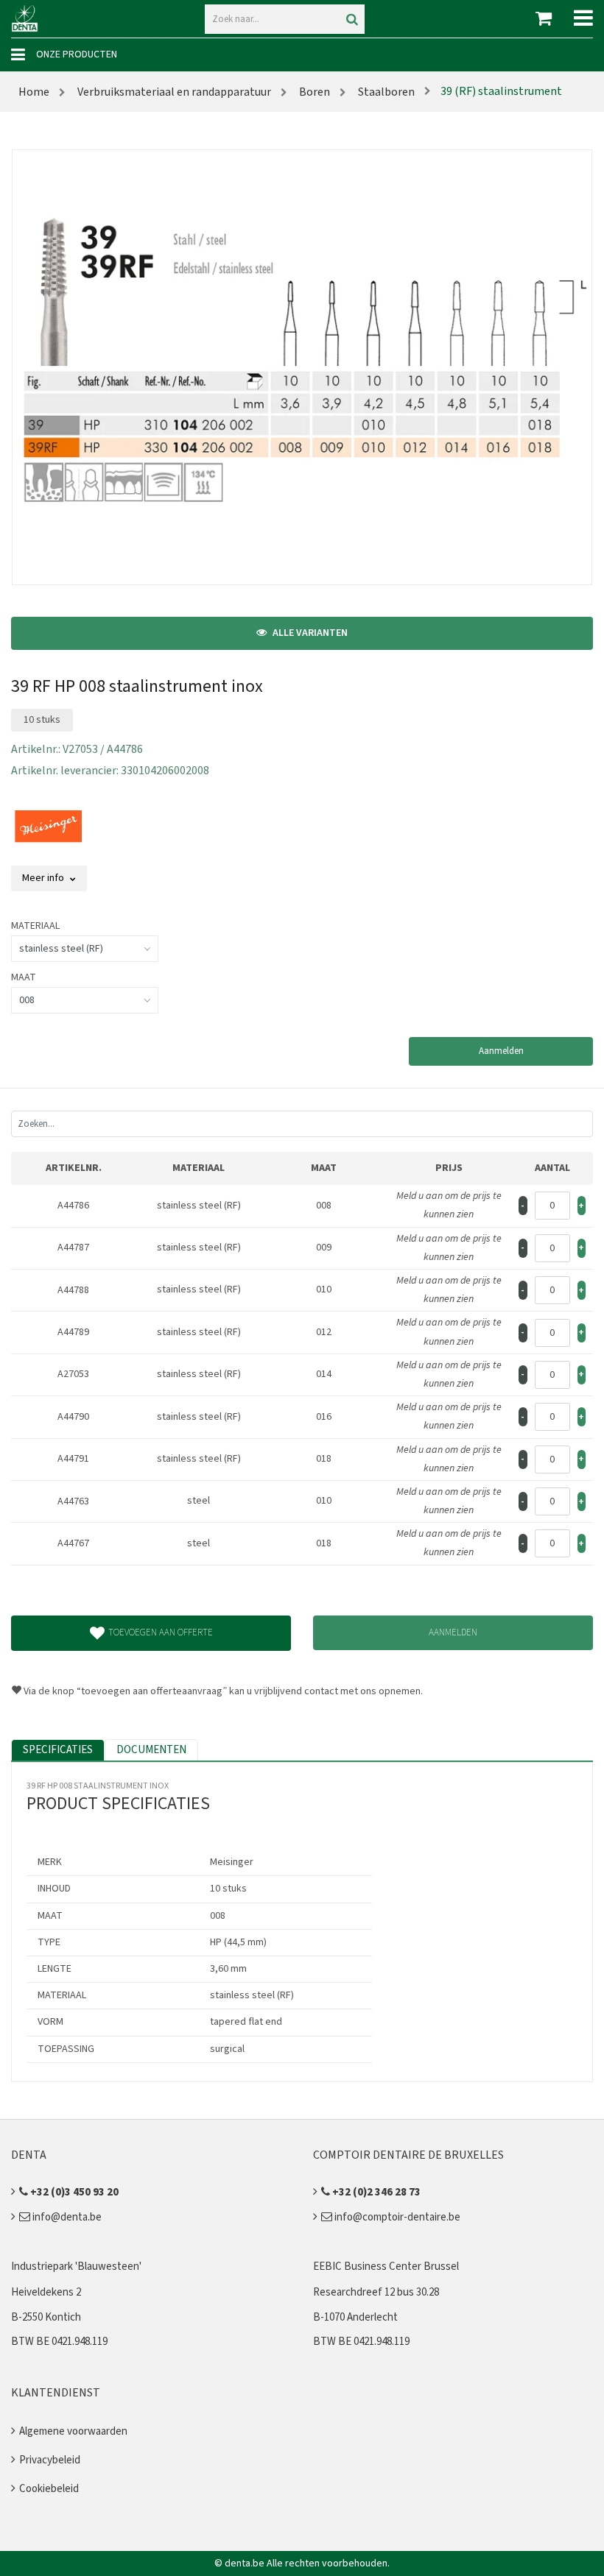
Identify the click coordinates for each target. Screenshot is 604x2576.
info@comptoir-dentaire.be (396, 2217)
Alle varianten (309, 633)
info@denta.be (66, 2217)
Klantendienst (56, 2393)
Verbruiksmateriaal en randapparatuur (173, 92)
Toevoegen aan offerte (161, 1632)
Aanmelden (501, 1051)
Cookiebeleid (49, 2489)
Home (34, 92)
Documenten (151, 1750)
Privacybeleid (50, 2460)
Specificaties (58, 1750)
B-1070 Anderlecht (355, 2317)
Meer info (44, 878)
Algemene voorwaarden (73, 2431)
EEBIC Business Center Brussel (386, 2267)
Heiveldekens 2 (46, 2292)
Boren (313, 92)
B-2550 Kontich (46, 2317)
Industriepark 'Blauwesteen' (76, 2267)
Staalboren (385, 92)
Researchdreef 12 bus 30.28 (376, 2292)
